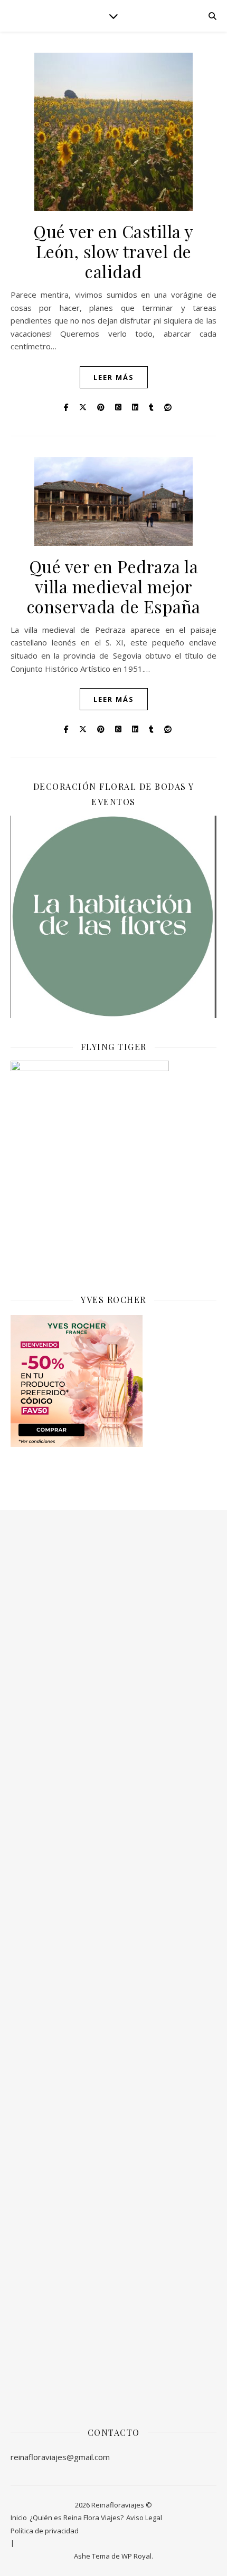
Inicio (19, 2518)
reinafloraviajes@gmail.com (60, 2457)
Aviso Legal (144, 2518)
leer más (114, 377)
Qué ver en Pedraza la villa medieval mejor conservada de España (114, 586)
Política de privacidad (45, 2531)
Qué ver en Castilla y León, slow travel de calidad (113, 251)
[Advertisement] (113, 1681)
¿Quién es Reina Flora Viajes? (77, 2518)
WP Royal (136, 2556)
